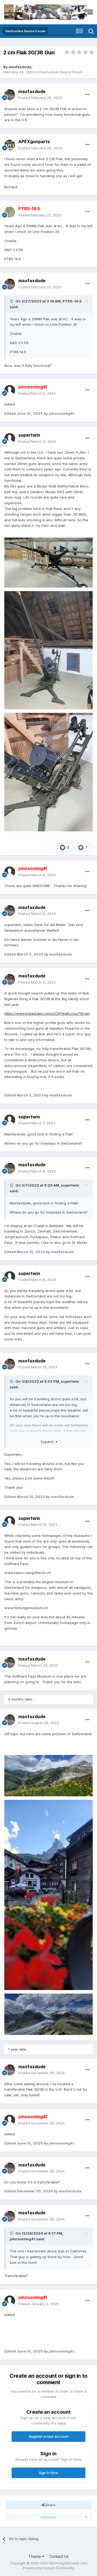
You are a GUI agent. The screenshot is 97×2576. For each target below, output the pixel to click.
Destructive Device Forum (61, 72)
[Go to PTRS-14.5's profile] (10, 212)
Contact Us (59, 2556)
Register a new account (49, 2436)
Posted (40, 98)
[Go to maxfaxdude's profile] (10, 95)
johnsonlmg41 (22, 2239)
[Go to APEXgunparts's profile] (10, 145)
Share (50, 2505)
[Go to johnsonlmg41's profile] (10, 390)
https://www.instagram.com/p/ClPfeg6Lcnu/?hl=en (47, 1013)
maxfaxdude (20, 67)
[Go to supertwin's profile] (10, 439)
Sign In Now (48, 2473)
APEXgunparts (34, 141)
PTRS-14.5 (72, 301)
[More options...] (87, 95)
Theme (35, 2556)
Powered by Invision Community (48, 2568)
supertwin (29, 435)
